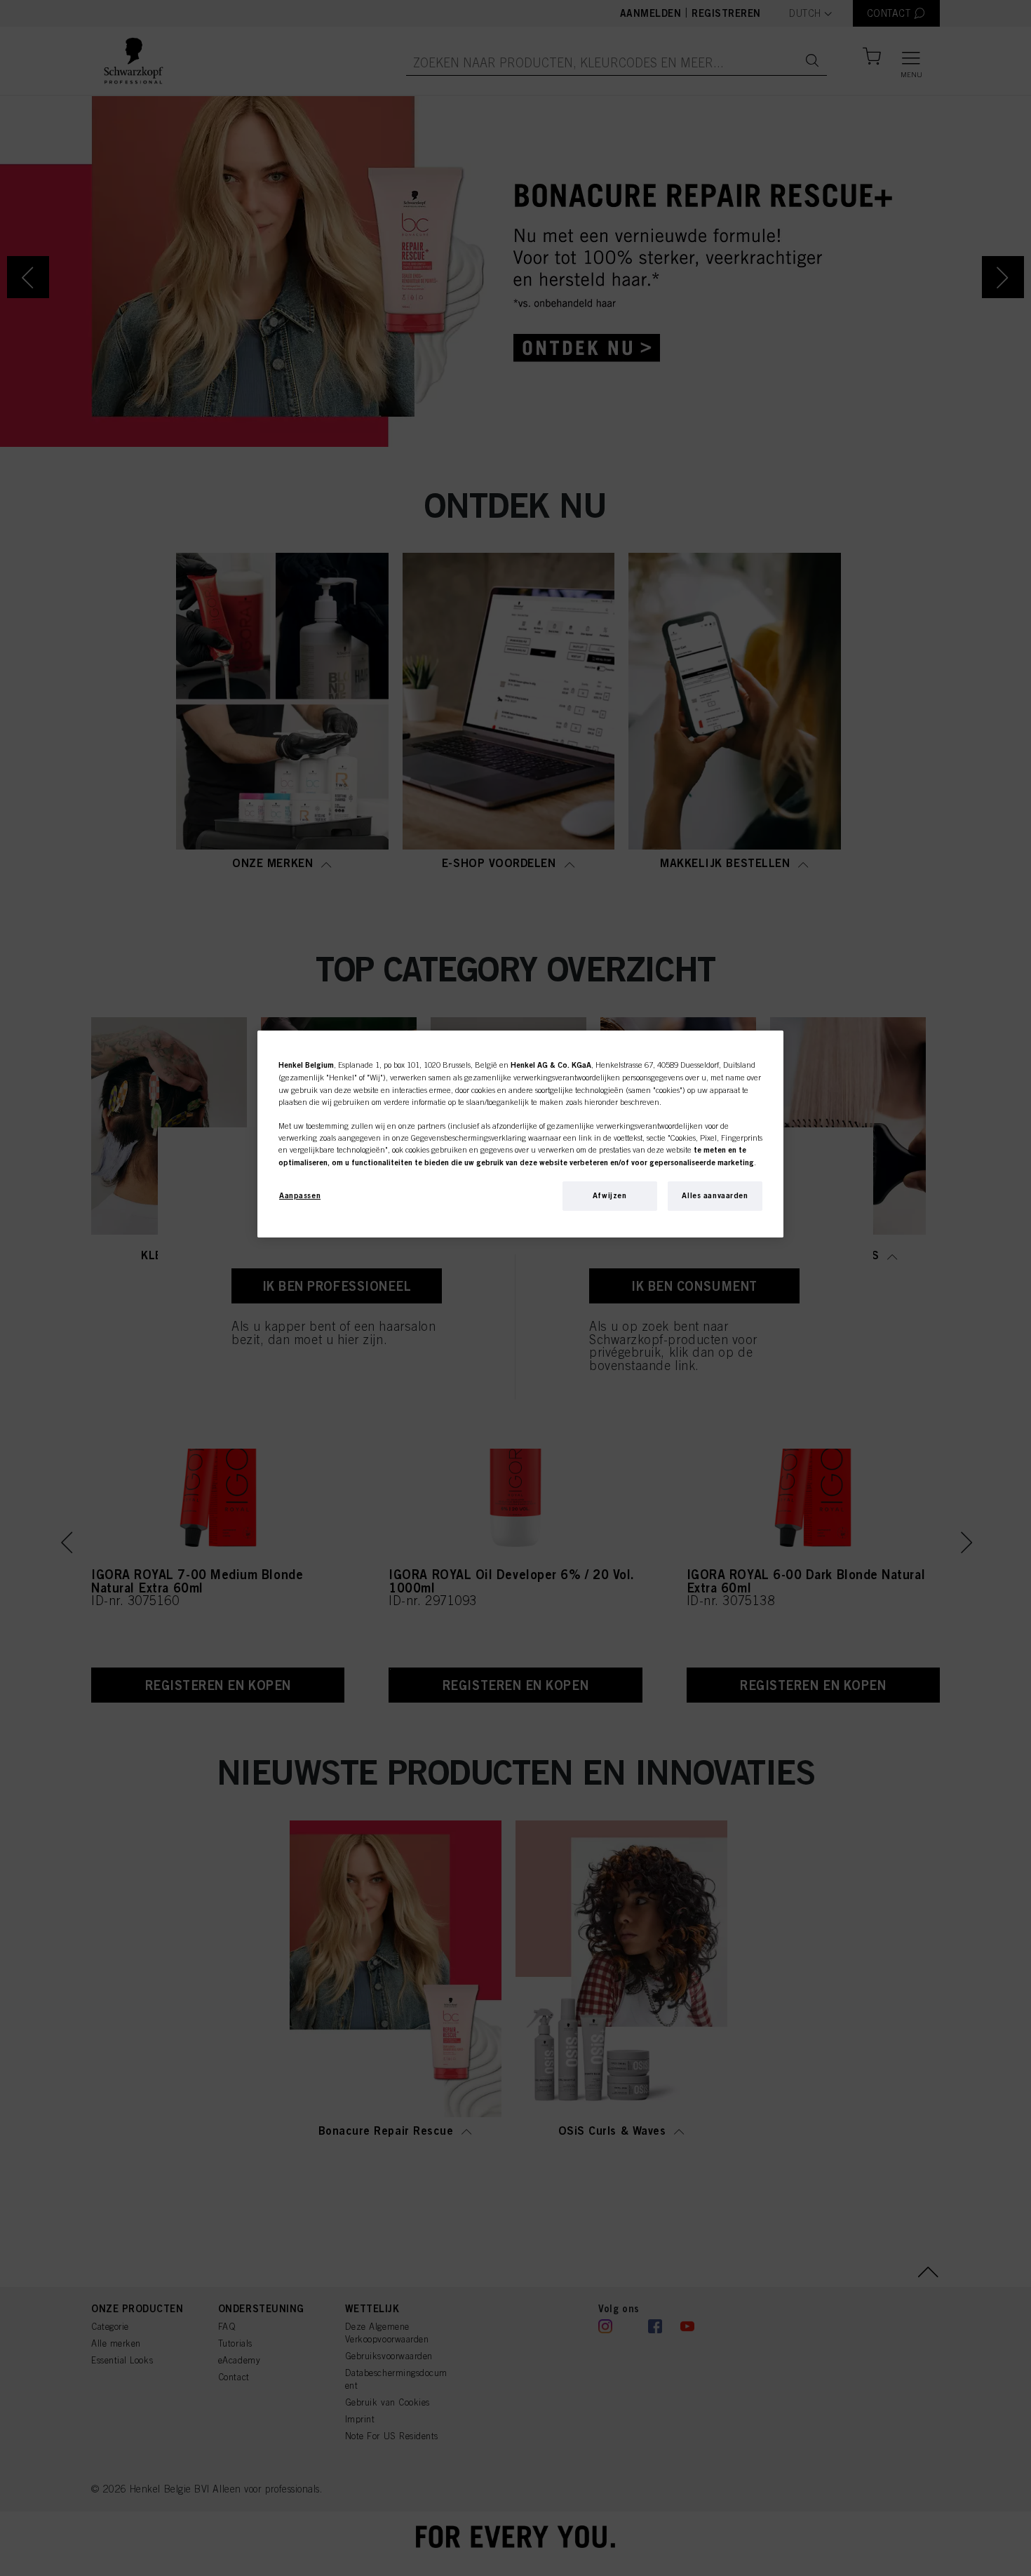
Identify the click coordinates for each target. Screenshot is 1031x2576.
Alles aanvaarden (715, 1195)
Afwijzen (610, 1195)
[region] (520, 1134)
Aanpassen (300, 1195)
